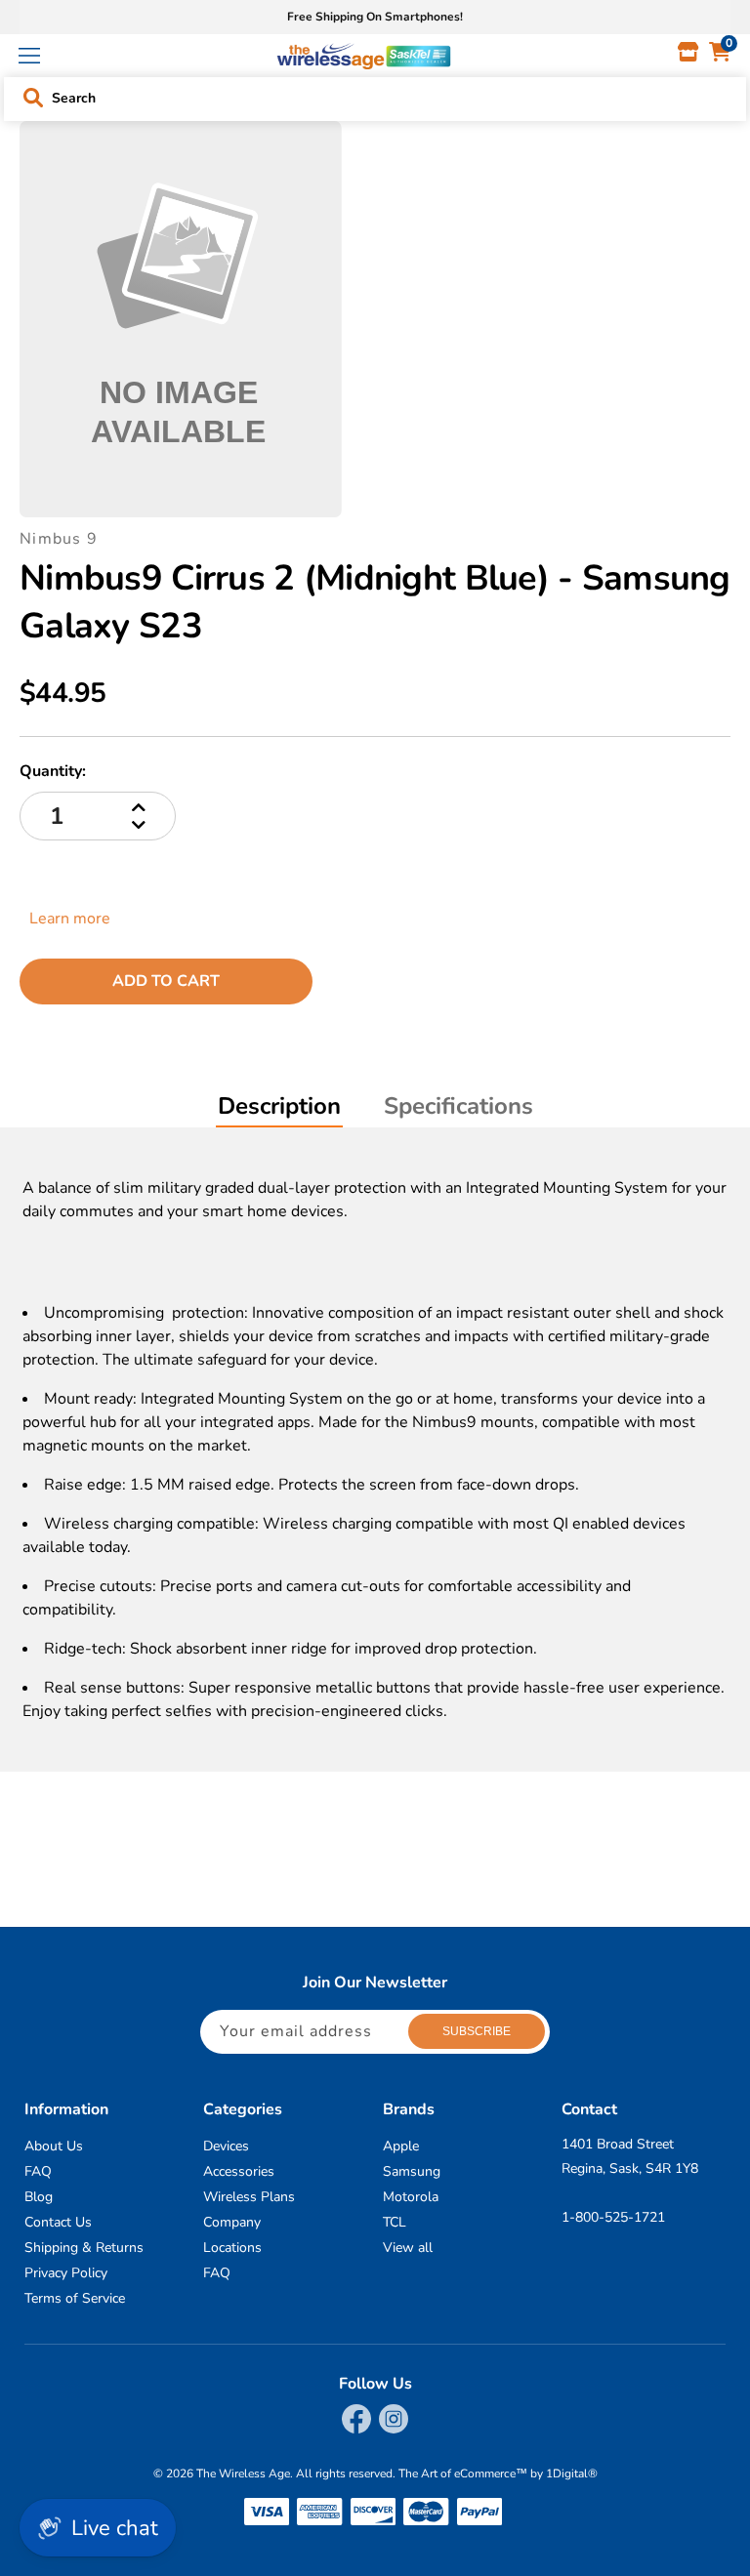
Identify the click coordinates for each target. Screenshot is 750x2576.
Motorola (411, 2197)
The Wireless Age (243, 2474)
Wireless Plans (249, 2197)
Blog (39, 2197)
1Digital (572, 2474)
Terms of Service (75, 2298)
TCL (395, 2222)
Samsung (412, 2171)
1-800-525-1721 (613, 2217)
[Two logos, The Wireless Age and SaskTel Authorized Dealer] (364, 56)
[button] (29, 56)
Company (232, 2222)
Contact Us (58, 2222)
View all (408, 2248)
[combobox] (376, 94)
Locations (232, 2248)
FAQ (38, 2171)
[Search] (33, 98)
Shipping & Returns (84, 2248)
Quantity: (53, 771)
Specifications (458, 1106)
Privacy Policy (66, 2273)
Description (279, 1106)
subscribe (477, 2031)
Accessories (239, 2171)
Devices (226, 2146)
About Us (54, 2146)
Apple (401, 2146)
